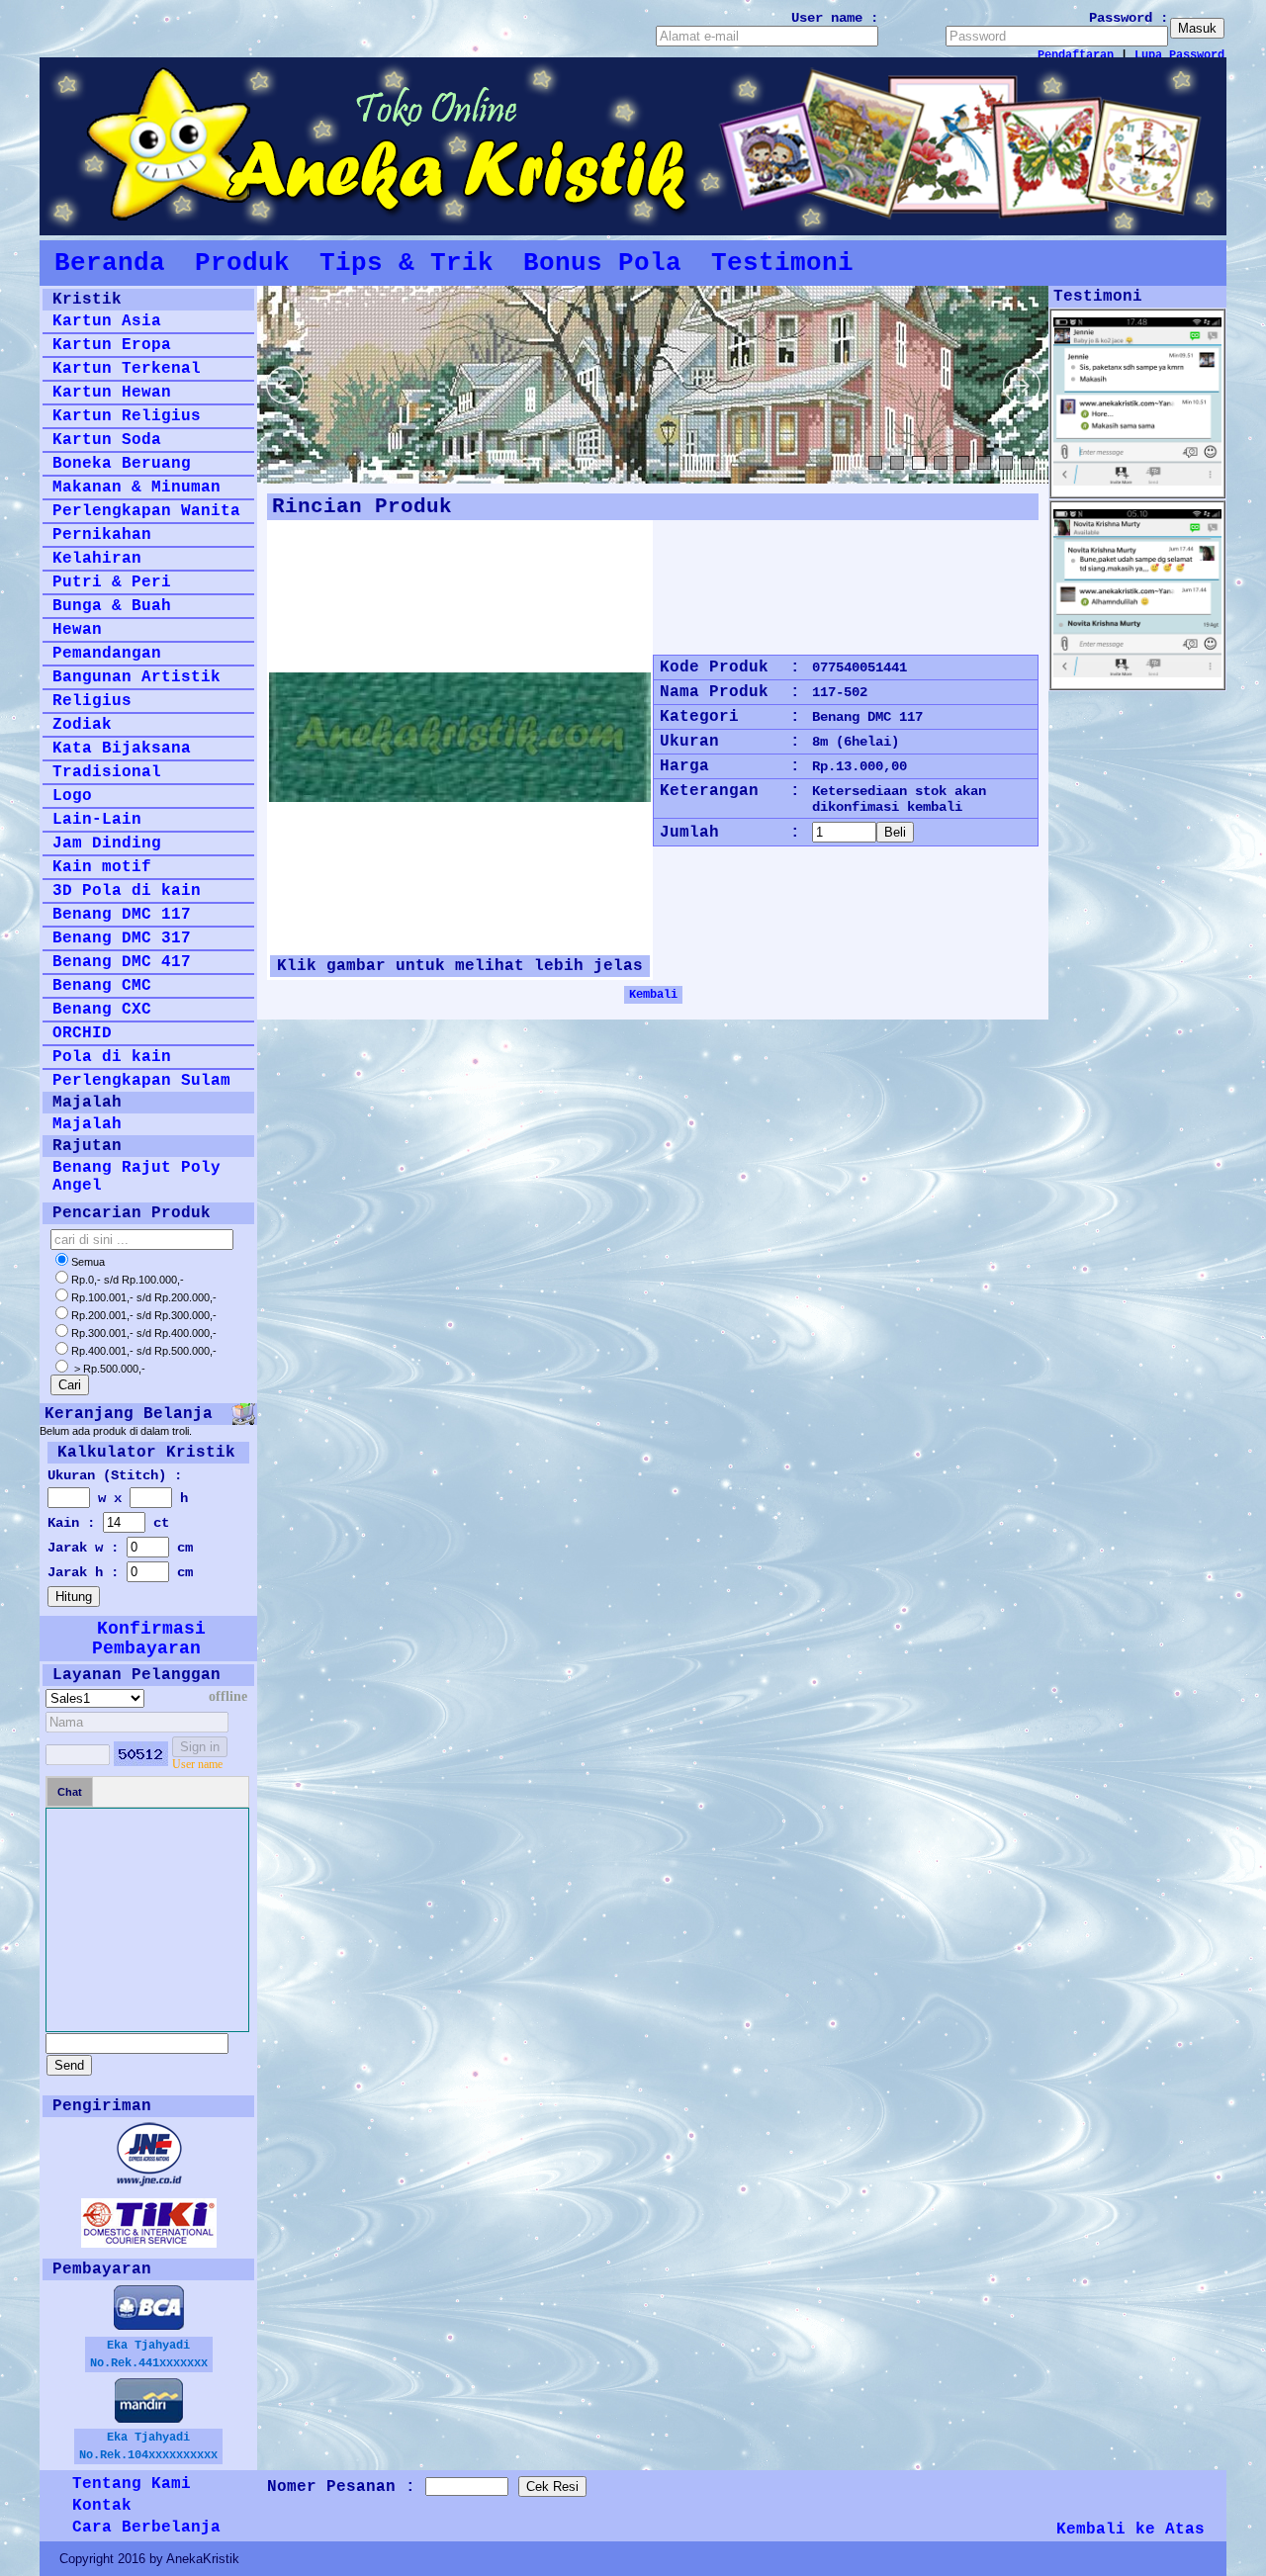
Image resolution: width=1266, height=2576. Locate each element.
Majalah (87, 1124)
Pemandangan (107, 654)
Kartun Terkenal (127, 369)
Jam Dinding (107, 844)
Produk (242, 263)
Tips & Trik (407, 263)
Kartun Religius (127, 416)
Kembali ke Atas (1130, 2530)
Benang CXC (102, 1010)
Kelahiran (97, 559)
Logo (72, 796)
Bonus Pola (602, 263)
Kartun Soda (107, 440)
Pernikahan (102, 535)
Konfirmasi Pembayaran (149, 1639)
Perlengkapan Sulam (141, 1081)
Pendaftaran (1076, 55)
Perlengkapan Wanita (146, 511)
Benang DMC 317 (122, 938)
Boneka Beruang (122, 464)
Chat (70, 1792)
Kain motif (102, 867)
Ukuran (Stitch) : (115, 1475)
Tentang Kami (132, 2484)
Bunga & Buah (112, 606)
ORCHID (82, 1033)
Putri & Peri (112, 582)
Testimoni (782, 263)
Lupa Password (1179, 55)
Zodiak (82, 725)
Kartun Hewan (112, 393)
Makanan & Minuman (136, 488)
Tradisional (107, 772)
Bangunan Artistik (136, 677)
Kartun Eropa (112, 345)
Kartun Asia (107, 321)
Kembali (653, 995)
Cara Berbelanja (146, 2528)
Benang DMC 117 (122, 915)
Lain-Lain (97, 820)
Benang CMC (102, 986)
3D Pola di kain (127, 891)
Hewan (77, 630)
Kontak (102, 2506)
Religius (92, 701)
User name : (835, 18)
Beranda (110, 263)
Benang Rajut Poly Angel (136, 1177)
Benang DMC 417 (122, 962)
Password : (1129, 18)
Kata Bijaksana (122, 749)
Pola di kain (112, 1057)
